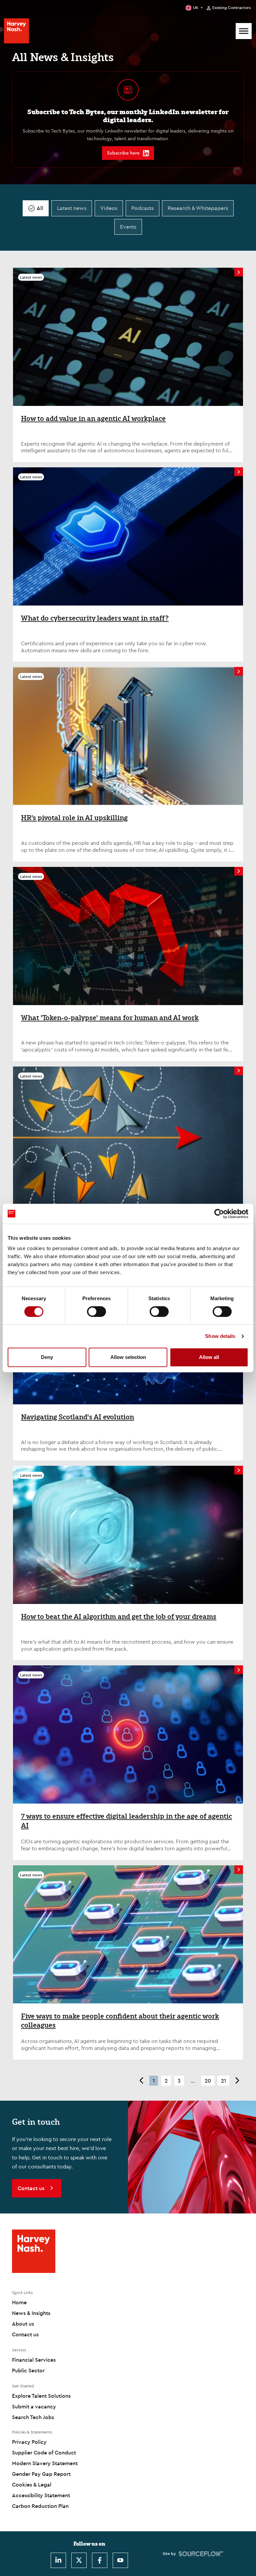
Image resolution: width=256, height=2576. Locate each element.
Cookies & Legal (32, 2485)
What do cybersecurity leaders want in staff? (95, 618)
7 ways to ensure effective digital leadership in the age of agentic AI (126, 1821)
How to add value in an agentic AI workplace (93, 419)
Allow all (209, 1357)
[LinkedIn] (58, 2560)
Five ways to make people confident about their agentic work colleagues (120, 2021)
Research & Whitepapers (198, 208)
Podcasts (142, 208)
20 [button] (208, 2081)
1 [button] (154, 2081)
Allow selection (128, 1357)
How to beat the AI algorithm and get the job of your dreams (119, 1617)
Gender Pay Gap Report (41, 2474)
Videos (109, 208)
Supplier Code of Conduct (44, 2452)
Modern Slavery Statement (45, 2463)
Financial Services (34, 2360)
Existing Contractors (231, 8)
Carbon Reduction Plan (40, 2506)
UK (196, 8)
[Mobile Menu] (244, 31)
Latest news (72, 208)
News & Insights (31, 2313)
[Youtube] (120, 2560)
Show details (220, 1336)
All (40, 208)
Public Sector (28, 2370)
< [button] (141, 2081)
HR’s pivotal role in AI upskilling (74, 818)
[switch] (96, 1312)
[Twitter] (79, 2560)
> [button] (237, 2081)
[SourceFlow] (201, 2554)
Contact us (25, 2334)
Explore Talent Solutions (41, 2396)
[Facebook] (100, 2560)
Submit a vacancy (34, 2406)
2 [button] (166, 2081)
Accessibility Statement (41, 2495)
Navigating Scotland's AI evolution (77, 1417)
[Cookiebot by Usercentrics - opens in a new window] (219, 1214)
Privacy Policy (29, 2442)
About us (23, 2324)
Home (19, 2302)
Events (128, 227)
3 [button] (179, 2081)
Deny (47, 1357)
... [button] (193, 2081)
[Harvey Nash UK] (16, 31)
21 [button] (223, 2081)
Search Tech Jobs (33, 2417)
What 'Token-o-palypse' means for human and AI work (110, 1018)
